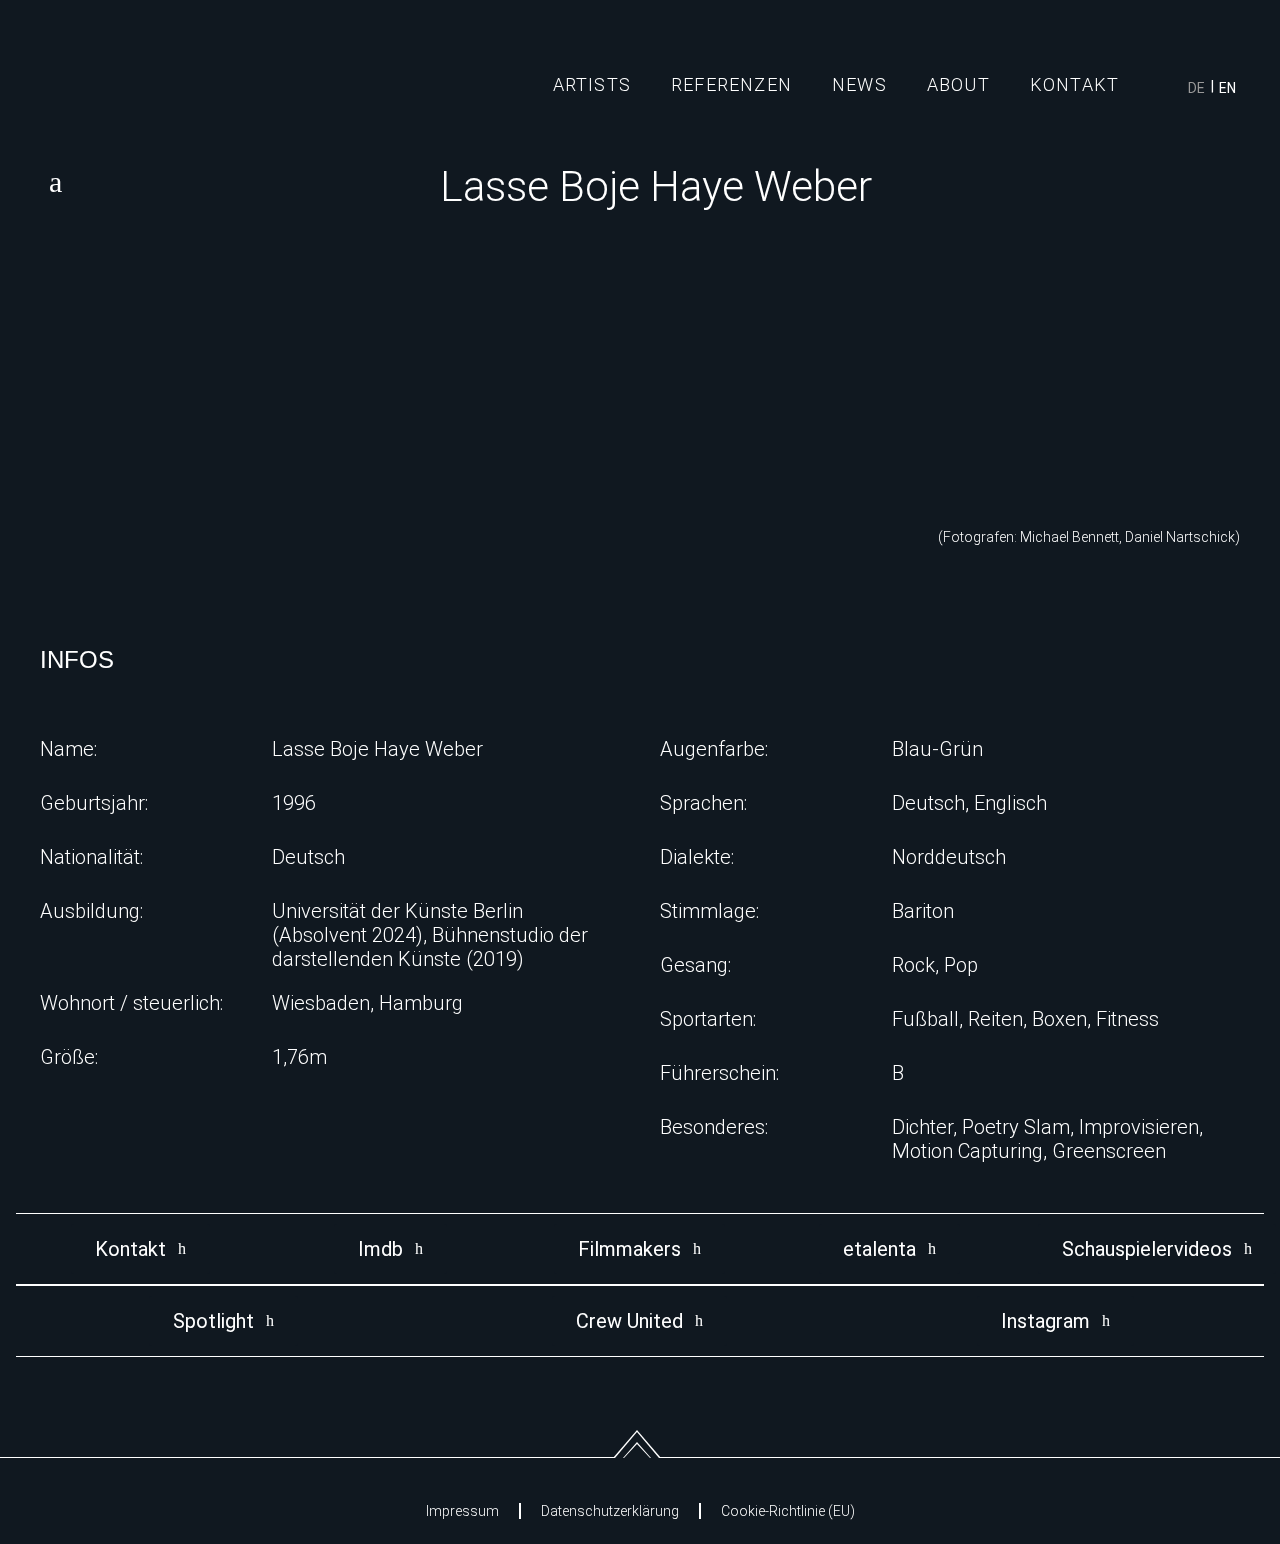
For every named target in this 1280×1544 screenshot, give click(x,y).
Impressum (462, 1511)
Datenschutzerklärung (610, 1511)
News (859, 84)
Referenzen (731, 84)
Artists (592, 84)
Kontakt (1074, 84)
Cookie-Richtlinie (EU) (788, 1511)
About (958, 84)
